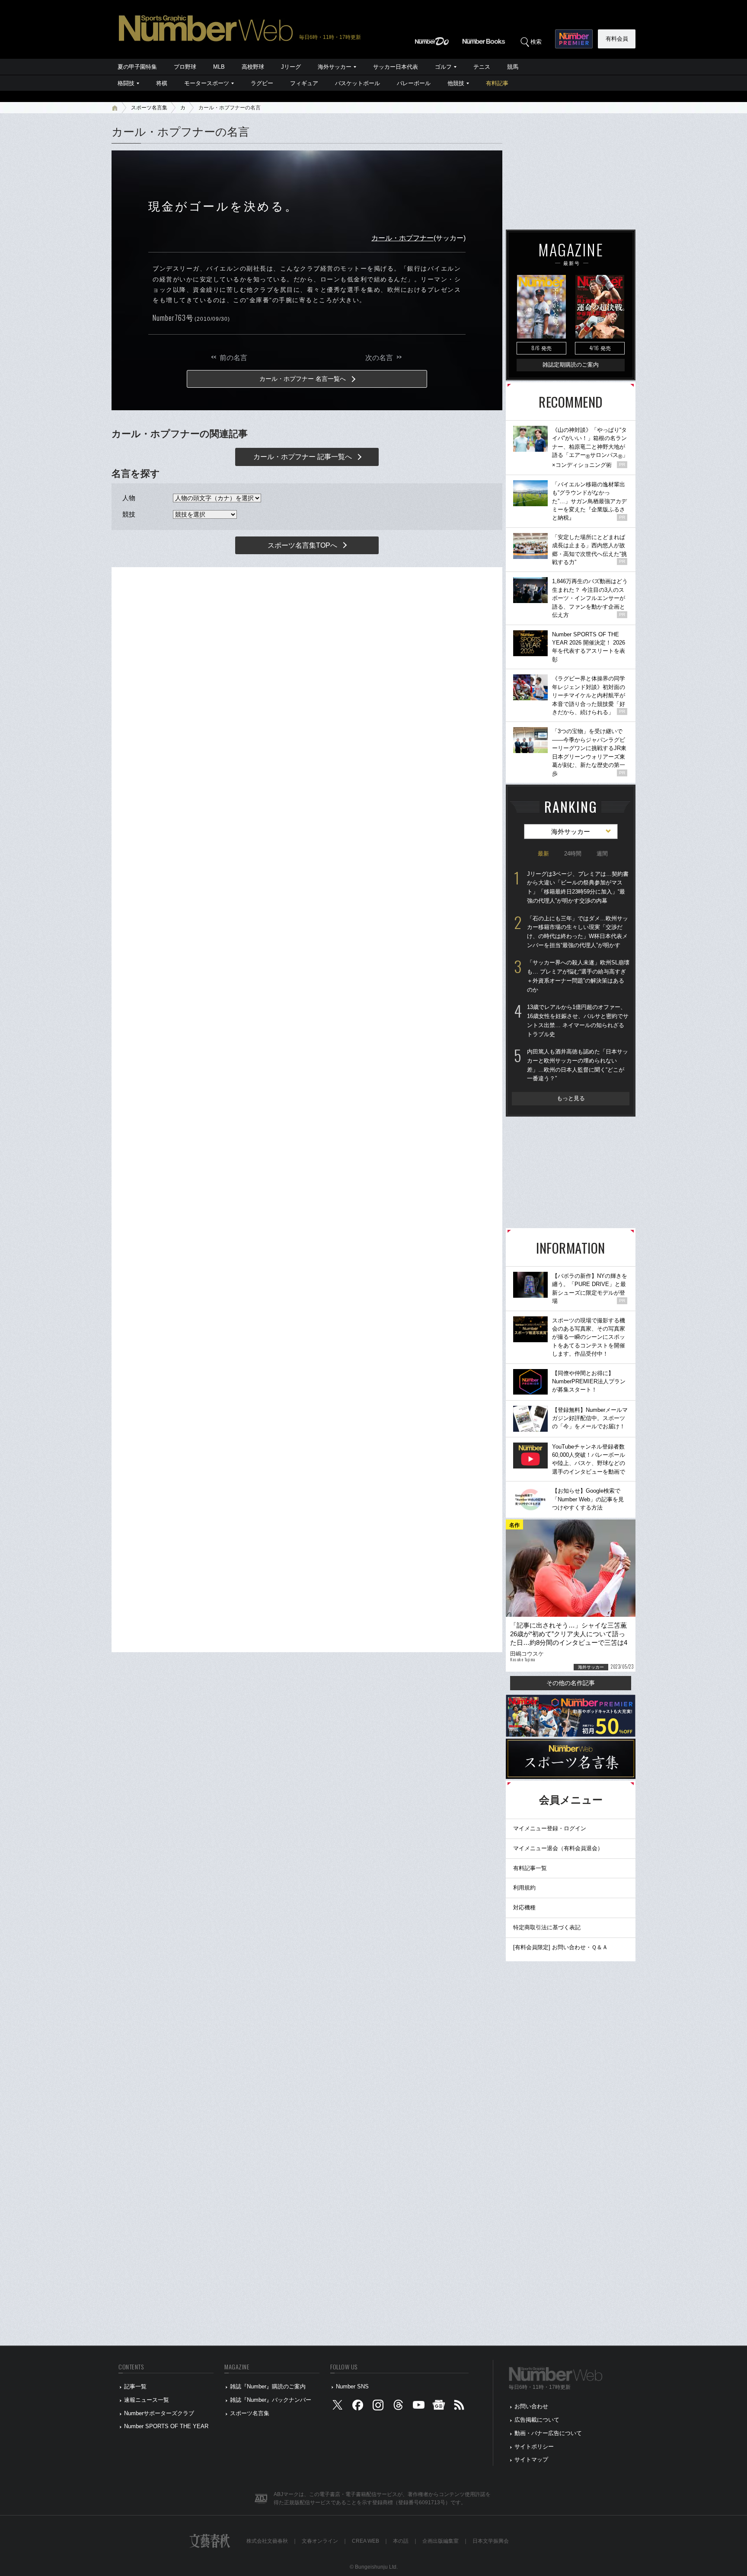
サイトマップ (531, 2459)
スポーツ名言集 (149, 108)
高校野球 (253, 67)
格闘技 (126, 83)
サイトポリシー (534, 2447)
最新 (543, 854)
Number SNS (352, 2386)
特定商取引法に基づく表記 (547, 1927)
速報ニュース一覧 (147, 2400)
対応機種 (524, 1907)
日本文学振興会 (491, 2541)
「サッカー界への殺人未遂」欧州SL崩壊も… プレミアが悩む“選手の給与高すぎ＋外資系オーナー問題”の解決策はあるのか (578, 976)
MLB (219, 67)
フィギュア (304, 83)
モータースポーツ (207, 83)
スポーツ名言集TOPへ (302, 545)
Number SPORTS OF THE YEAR (166, 2426)
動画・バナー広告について (548, 2433)
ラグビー (262, 83)
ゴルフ (443, 67)
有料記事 (497, 83)
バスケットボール (358, 83)
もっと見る (571, 1098)
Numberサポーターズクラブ (159, 2413)
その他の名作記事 (571, 1683)
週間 (602, 854)
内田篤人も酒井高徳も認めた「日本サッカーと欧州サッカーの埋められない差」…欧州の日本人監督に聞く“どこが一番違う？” (578, 1065)
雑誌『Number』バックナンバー (271, 2400)
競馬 (513, 67)
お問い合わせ (531, 2406)
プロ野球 (185, 67)
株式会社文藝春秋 (267, 2541)
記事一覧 (135, 2386)
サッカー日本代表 (396, 67)
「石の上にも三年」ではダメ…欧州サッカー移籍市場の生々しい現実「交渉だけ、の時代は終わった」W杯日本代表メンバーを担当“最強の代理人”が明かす (578, 932)
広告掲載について (537, 2420)
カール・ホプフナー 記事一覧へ (303, 457)
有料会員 (617, 39)
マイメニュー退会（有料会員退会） (558, 1848)
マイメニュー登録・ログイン (550, 1828)
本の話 (401, 2541)
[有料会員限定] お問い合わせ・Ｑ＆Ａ (560, 1947)
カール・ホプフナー (402, 238)
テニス (482, 67)
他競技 (456, 83)
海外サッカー (335, 67)
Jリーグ (291, 67)
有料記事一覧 (530, 1868)
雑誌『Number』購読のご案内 (268, 2386)
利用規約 (524, 1888)
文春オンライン (320, 2541)
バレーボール (414, 83)
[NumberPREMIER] (574, 39)
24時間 (573, 854)
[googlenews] (439, 2407)
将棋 (162, 83)
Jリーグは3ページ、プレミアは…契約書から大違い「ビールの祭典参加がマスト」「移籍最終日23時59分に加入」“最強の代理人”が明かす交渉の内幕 (578, 887)
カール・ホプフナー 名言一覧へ (303, 379)
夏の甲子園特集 (137, 67)
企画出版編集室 (441, 2541)
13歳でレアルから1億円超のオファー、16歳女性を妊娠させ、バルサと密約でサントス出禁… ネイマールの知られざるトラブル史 (578, 1020)
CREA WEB (366, 2541)
